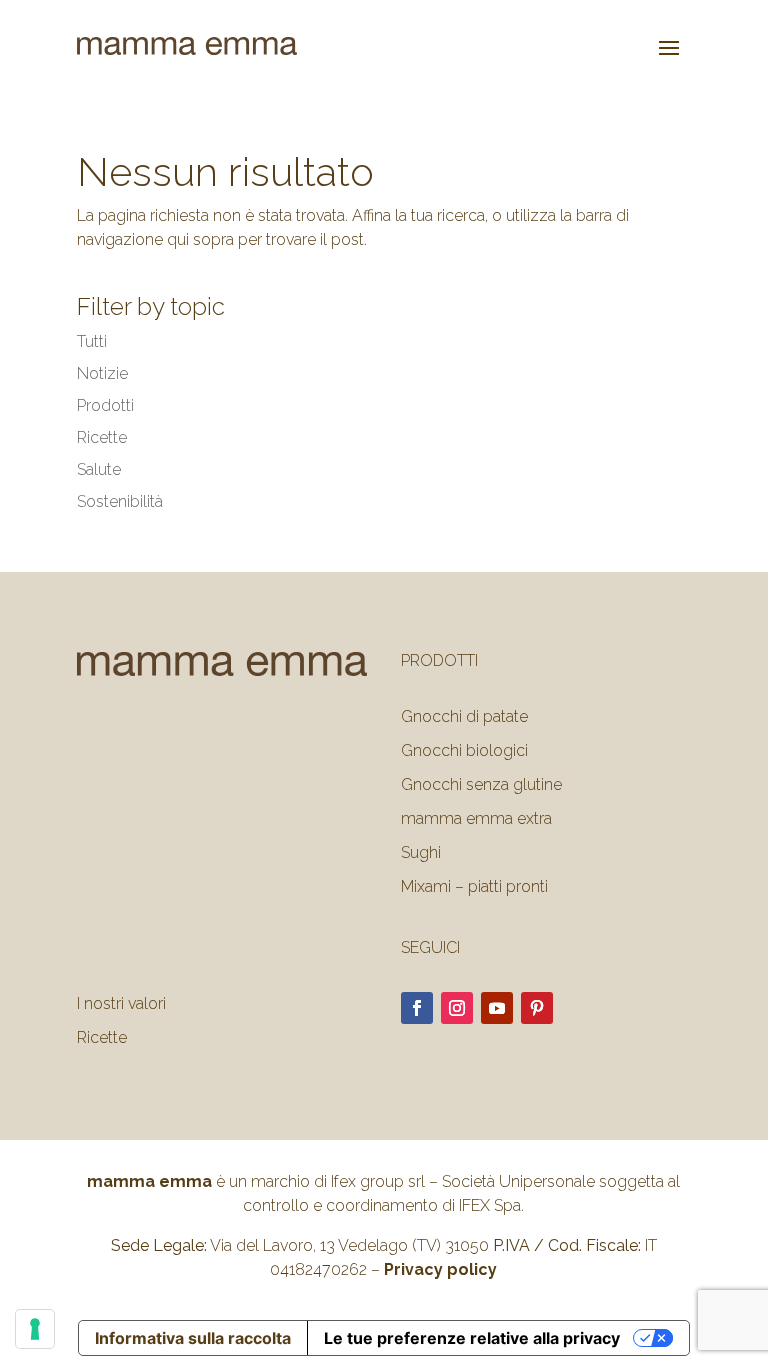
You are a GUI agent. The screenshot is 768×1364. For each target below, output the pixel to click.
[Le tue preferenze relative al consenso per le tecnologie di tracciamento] (35, 1329)
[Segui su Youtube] (497, 1008)
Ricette (102, 437)
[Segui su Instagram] (457, 1008)
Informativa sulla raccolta (193, 1338)
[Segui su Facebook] (417, 1008)
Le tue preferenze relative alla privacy (472, 1338)
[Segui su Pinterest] (537, 1008)
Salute (99, 469)
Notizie (102, 373)
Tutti (92, 341)
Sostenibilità (120, 501)
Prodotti (105, 405)
